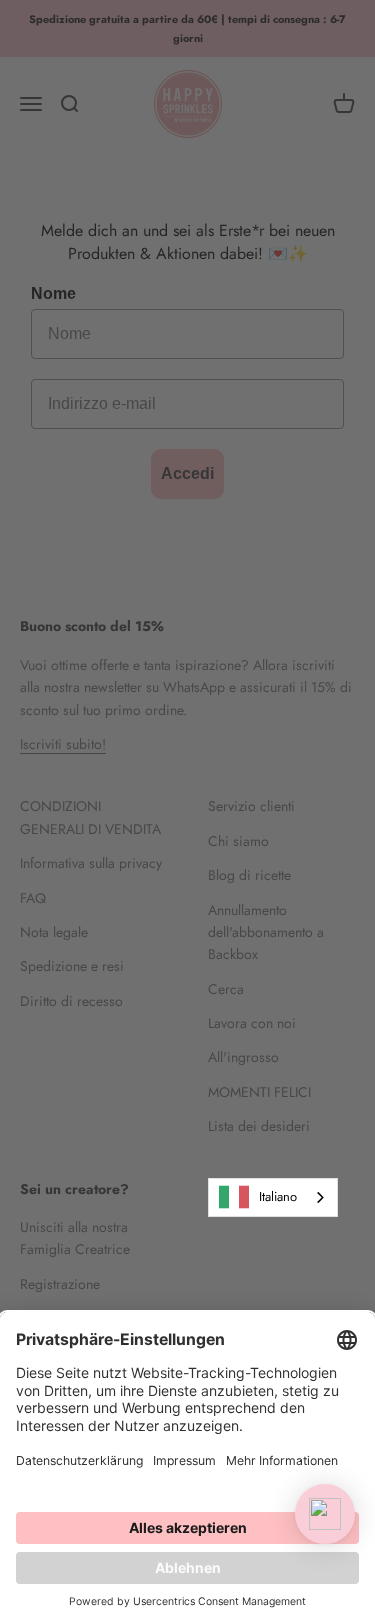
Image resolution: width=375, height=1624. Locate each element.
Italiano (278, 1196)
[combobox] (273, 1197)
